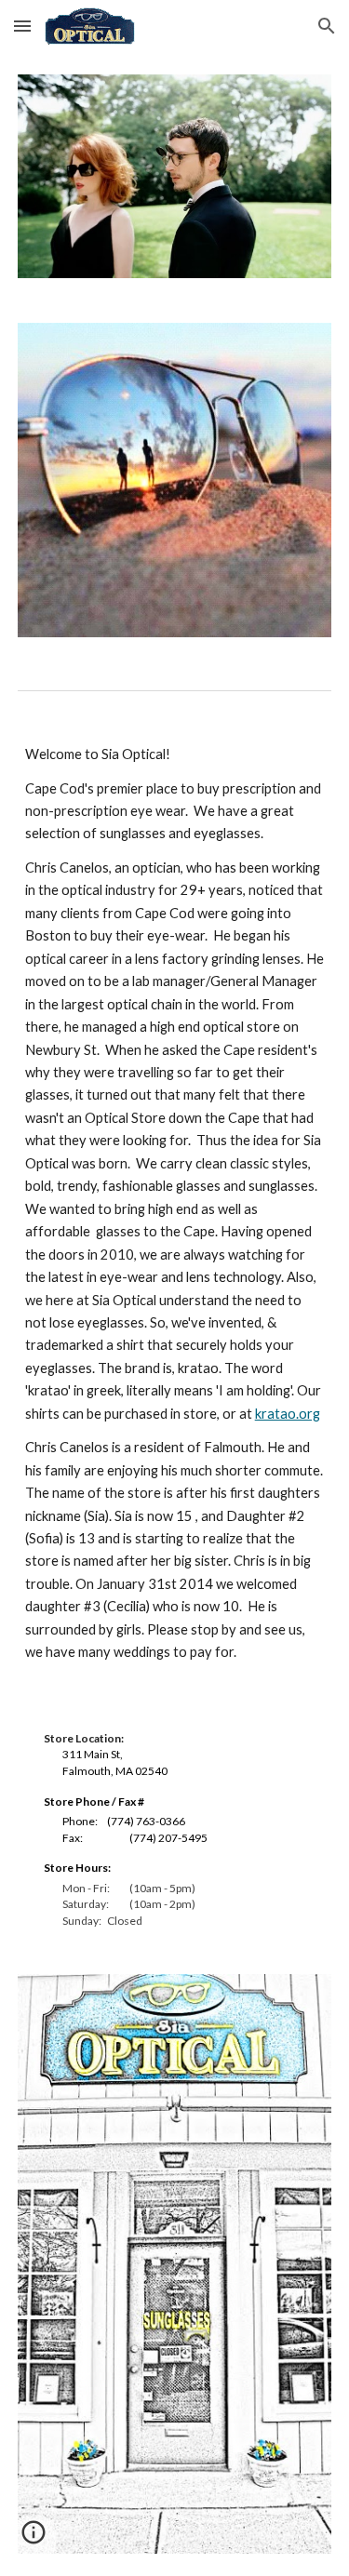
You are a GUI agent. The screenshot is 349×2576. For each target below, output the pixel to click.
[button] (22, 26)
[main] (175, 1204)
